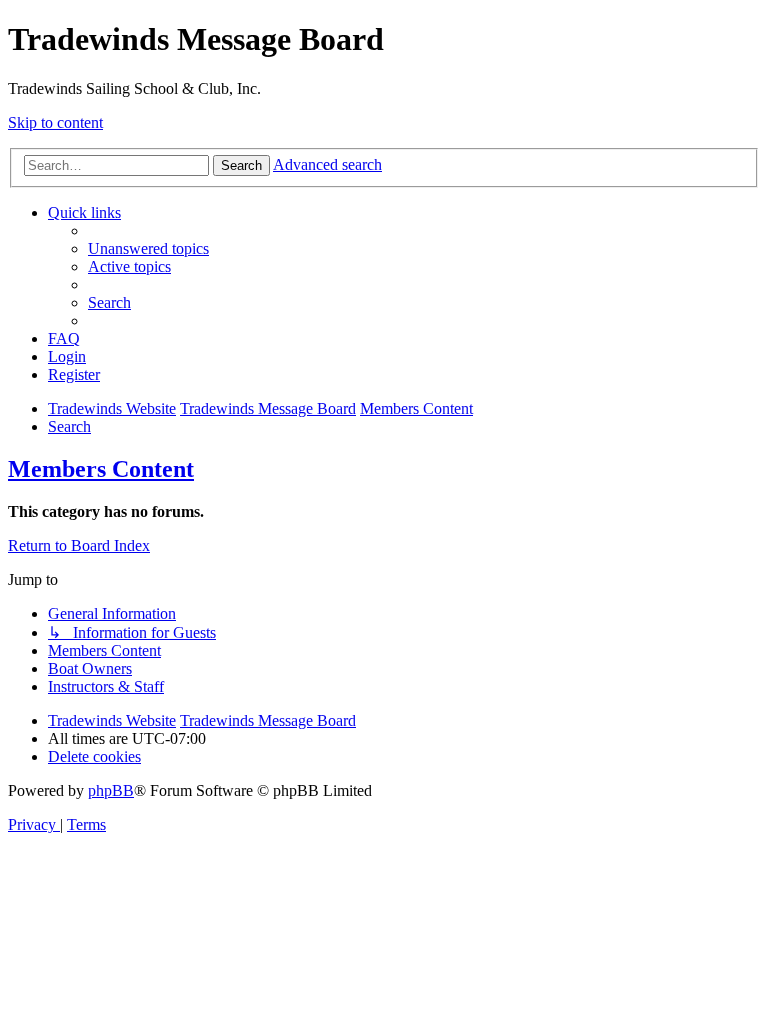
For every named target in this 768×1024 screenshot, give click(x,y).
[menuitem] (148, 248)
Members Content (101, 469)
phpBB (111, 790)
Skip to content (55, 122)
